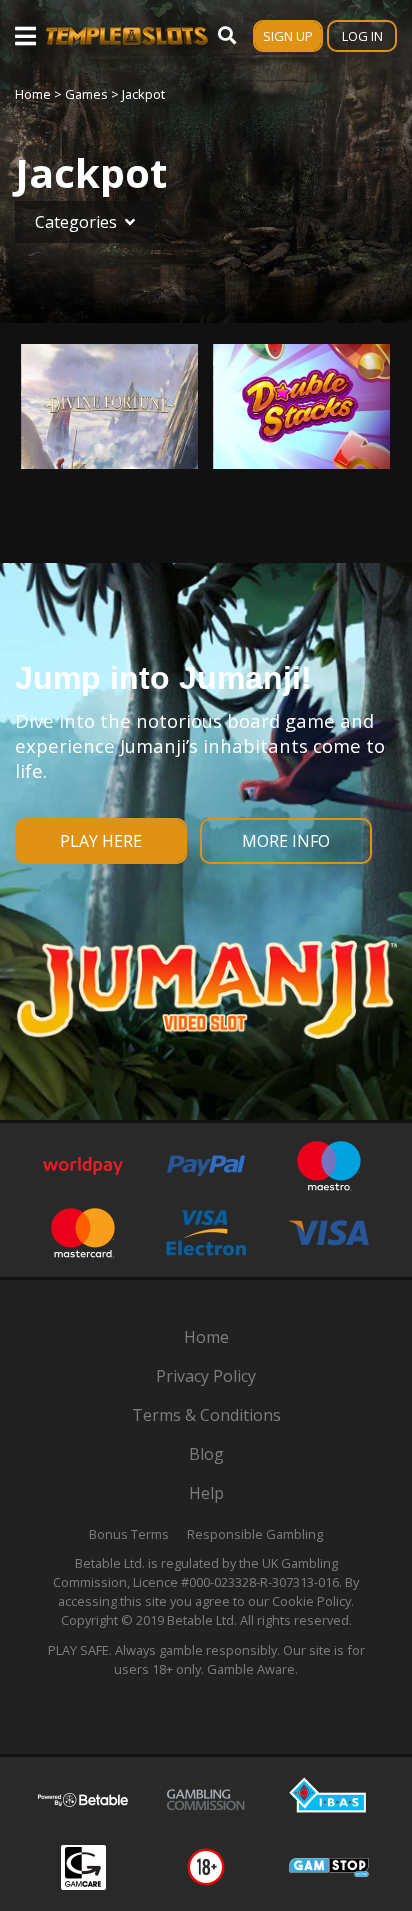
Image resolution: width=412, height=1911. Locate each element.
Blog (206, 1454)
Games (86, 94)
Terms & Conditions (206, 1415)
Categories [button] (76, 222)
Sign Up (288, 36)
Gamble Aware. (252, 1669)
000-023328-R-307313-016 (264, 1582)
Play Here (101, 841)
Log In (362, 36)
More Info (286, 841)
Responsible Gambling (255, 1534)
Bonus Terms (129, 1534)
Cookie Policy (311, 1601)
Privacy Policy (206, 1376)
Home (33, 94)
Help (206, 1493)
